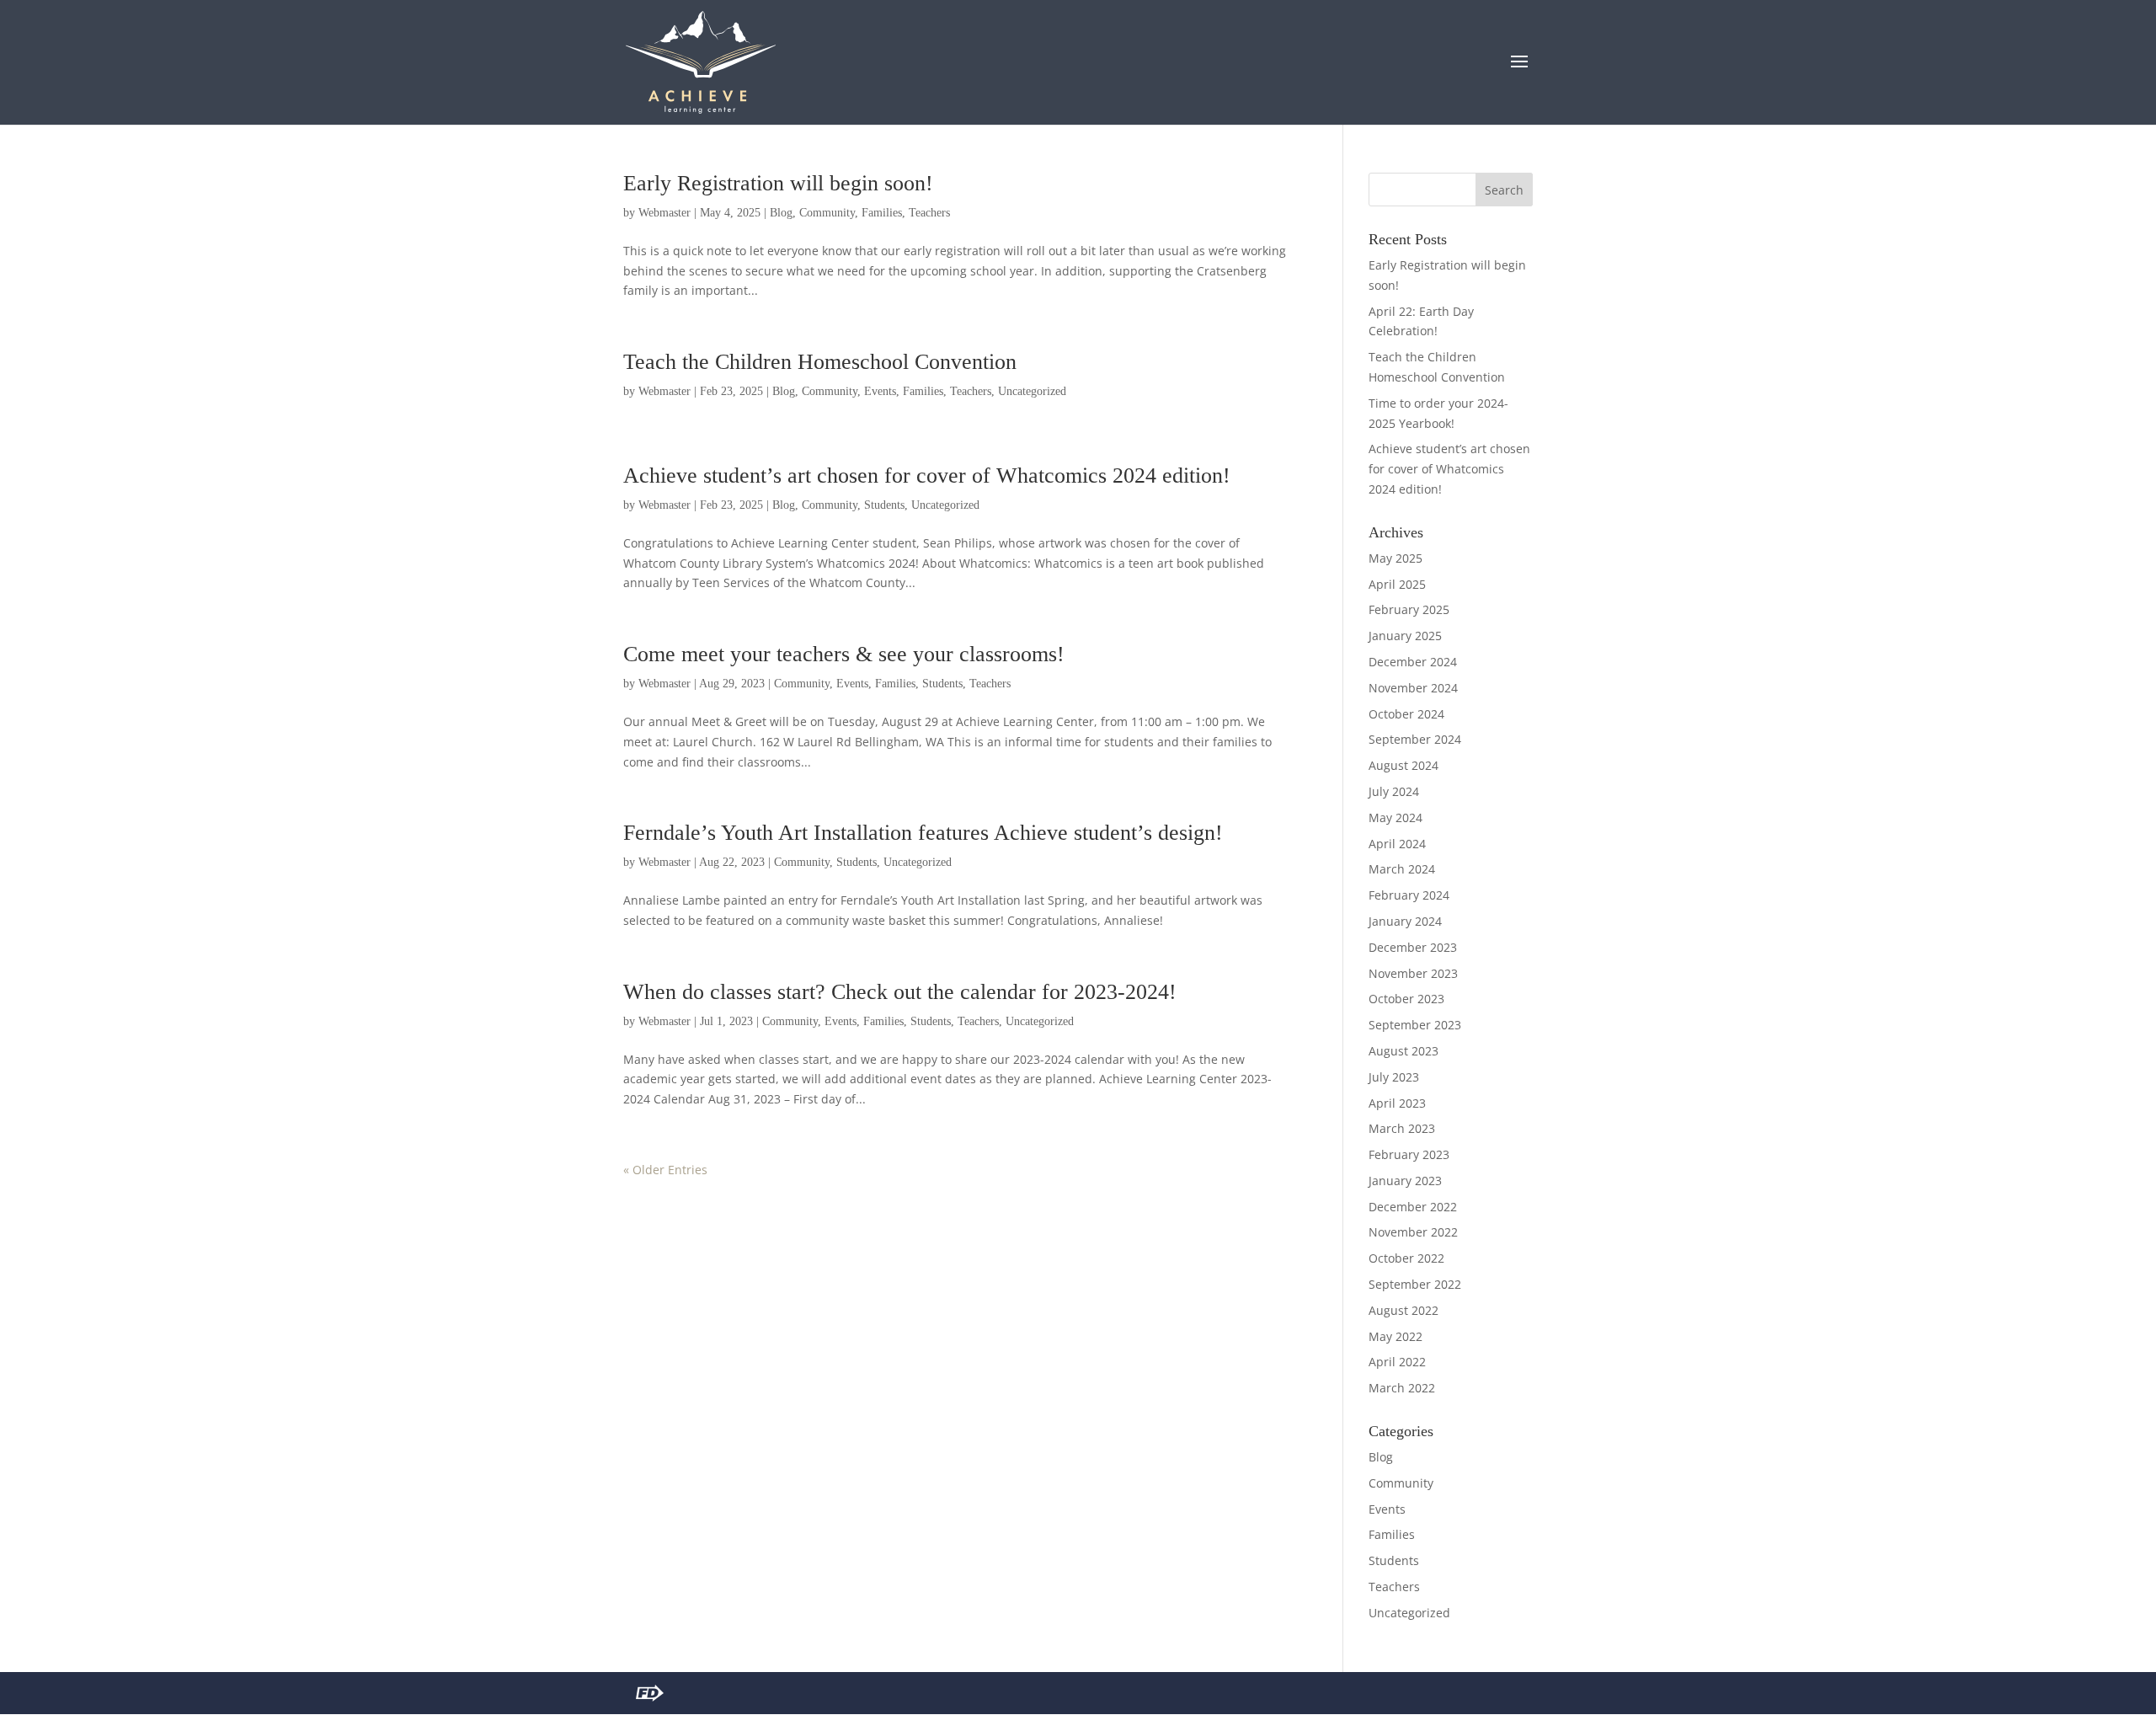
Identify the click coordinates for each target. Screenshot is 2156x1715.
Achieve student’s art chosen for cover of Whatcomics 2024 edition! (927, 475)
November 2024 (1413, 688)
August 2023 (1404, 1051)
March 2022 (1402, 1388)
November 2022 (1413, 1232)
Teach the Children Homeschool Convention (820, 362)
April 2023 (1397, 1103)
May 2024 (1396, 817)
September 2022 (1415, 1284)
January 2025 (1405, 636)
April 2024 (1397, 844)
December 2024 (1413, 662)
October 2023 (1406, 999)
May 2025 (1396, 558)
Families (882, 213)
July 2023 (1394, 1077)
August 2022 (1404, 1310)
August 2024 (1404, 765)
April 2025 (1397, 584)
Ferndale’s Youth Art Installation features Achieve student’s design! (923, 833)
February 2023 (1409, 1154)
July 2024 (1394, 791)
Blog (781, 213)
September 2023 (1415, 1025)
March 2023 (1402, 1128)
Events (880, 391)
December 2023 (1413, 947)
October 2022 (1406, 1258)
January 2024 (1405, 921)
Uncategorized (1032, 391)
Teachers (929, 213)
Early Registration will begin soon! (778, 183)
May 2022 (1396, 1336)
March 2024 (1402, 869)
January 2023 (1405, 1181)
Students (884, 505)
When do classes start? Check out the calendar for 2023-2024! (900, 992)
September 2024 (1415, 739)
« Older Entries (665, 1170)
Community (827, 213)
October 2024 (1406, 714)
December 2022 (1413, 1207)
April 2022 (1397, 1362)
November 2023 (1413, 973)
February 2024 (1409, 895)
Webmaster (664, 213)
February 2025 (1409, 609)
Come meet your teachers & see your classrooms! (844, 654)
